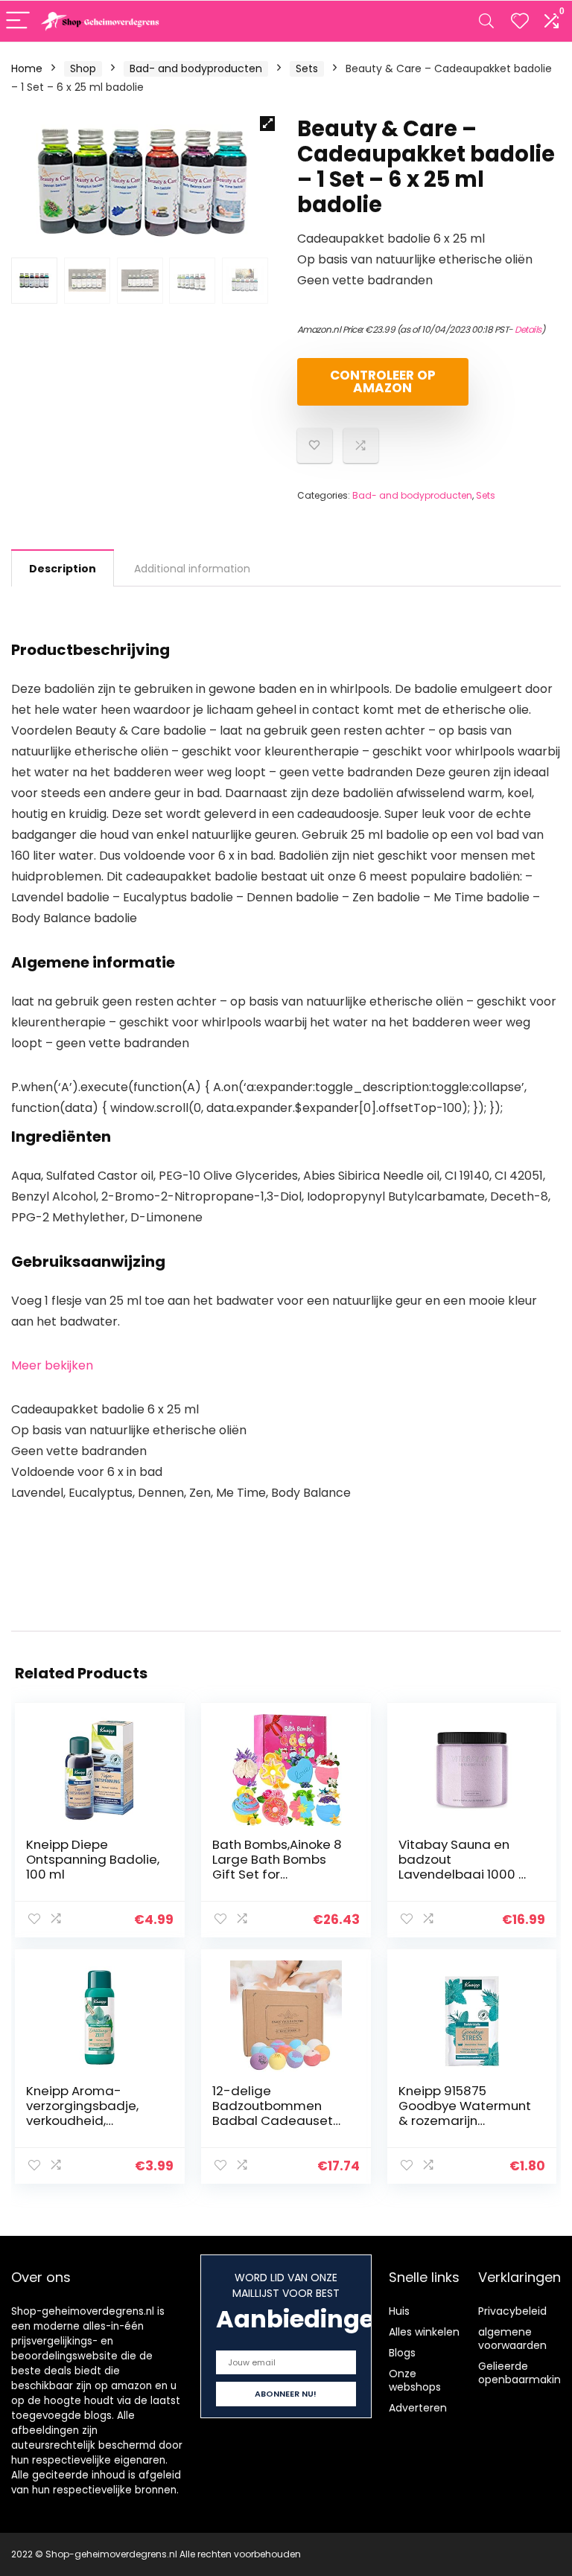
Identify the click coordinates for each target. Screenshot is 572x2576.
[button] (267, 124)
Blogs (402, 2353)
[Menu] (18, 21)
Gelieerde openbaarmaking (523, 2373)
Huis (399, 2311)
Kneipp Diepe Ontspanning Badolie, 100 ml (93, 1859)
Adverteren (418, 2408)
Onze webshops (415, 2380)
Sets (307, 68)
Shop (83, 68)
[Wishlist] (520, 21)
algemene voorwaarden (512, 2339)
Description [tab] (63, 569)
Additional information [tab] (192, 569)
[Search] (486, 21)
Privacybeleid (512, 2311)
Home (27, 68)
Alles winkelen (424, 2332)
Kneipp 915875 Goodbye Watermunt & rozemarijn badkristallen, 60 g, (465, 2113)
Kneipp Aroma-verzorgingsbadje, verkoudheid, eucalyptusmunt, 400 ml (92, 2120)
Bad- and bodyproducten (196, 68)
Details (528, 329)
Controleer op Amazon (383, 381)
